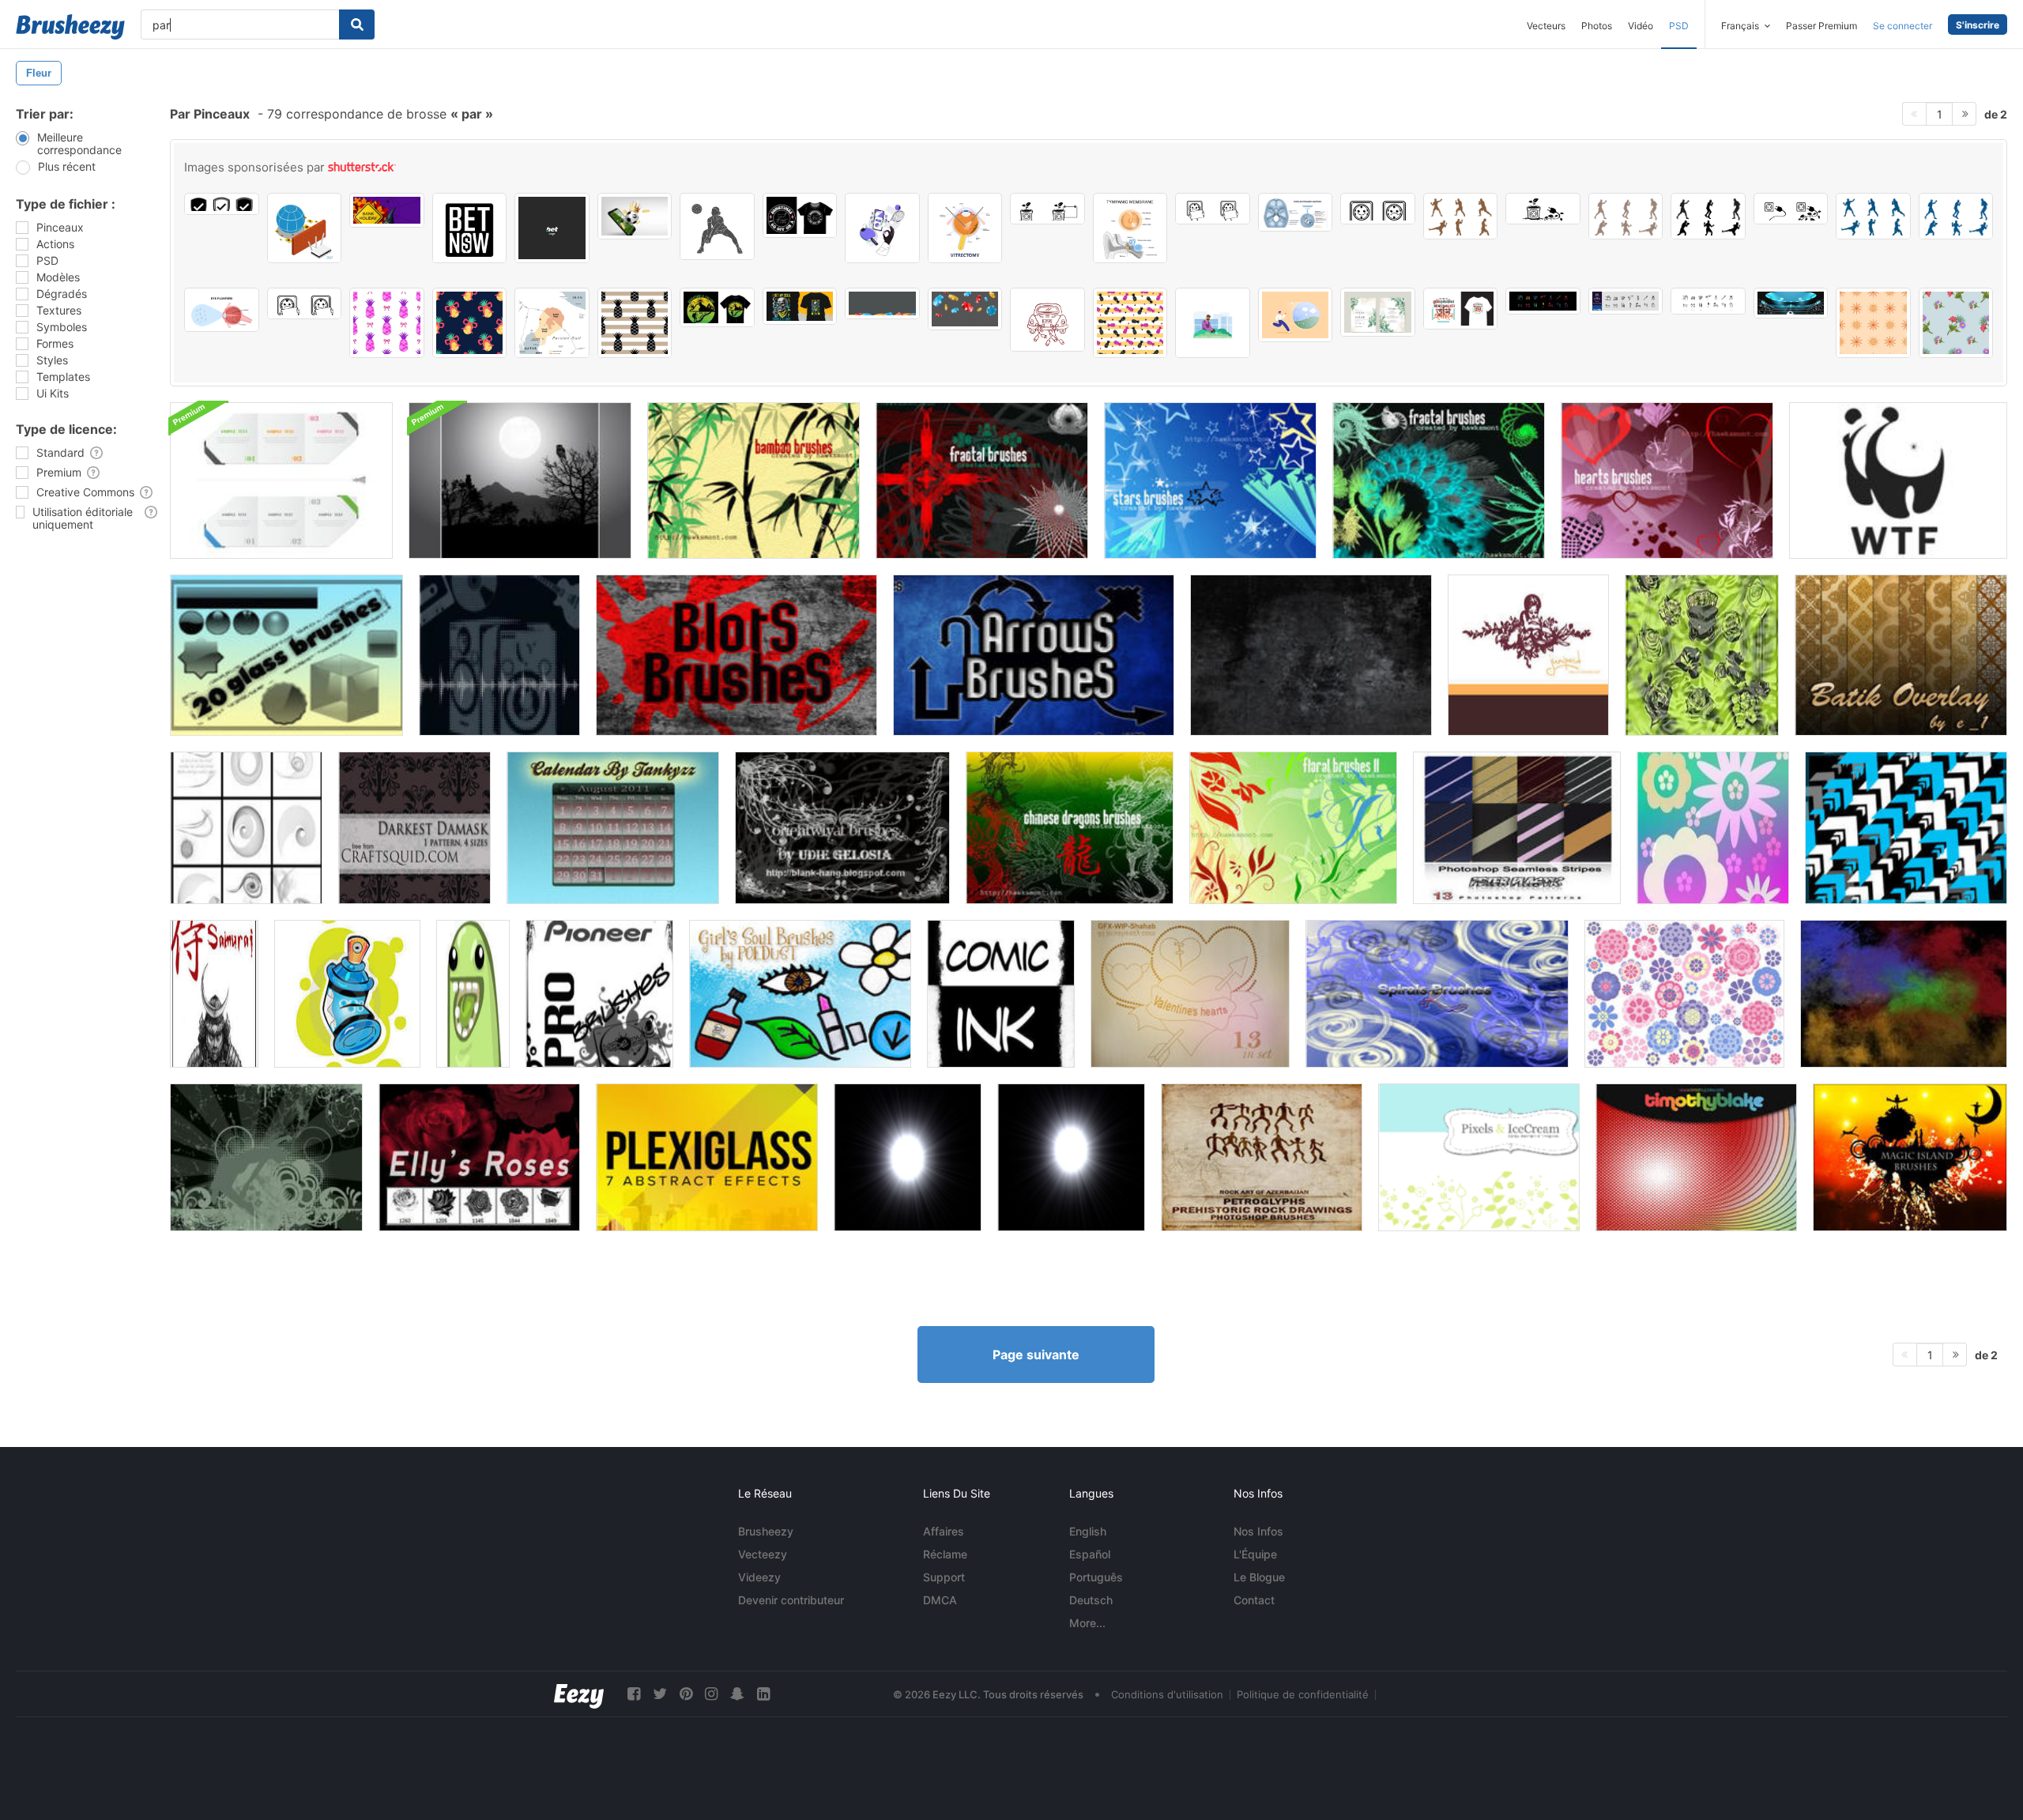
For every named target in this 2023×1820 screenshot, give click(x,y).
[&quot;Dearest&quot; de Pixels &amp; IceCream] (1528, 655)
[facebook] (634, 1694)
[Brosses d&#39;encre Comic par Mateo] (1001, 994)
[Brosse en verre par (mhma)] (286, 655)
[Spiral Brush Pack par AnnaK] (1437, 994)
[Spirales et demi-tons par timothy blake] (1696, 1157)
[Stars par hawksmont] (1210, 480)
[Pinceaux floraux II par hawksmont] (1293, 828)
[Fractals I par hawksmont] (1439, 480)
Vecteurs (1546, 26)
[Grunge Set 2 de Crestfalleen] (1904, 994)
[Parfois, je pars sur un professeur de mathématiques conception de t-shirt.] (800, 215)
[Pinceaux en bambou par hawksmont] (753, 480)
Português (1096, 1577)
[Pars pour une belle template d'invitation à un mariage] (1378, 312)
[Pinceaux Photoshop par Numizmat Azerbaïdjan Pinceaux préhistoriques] (1262, 1157)
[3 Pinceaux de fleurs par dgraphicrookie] (1713, 828)
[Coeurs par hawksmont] (1667, 480)
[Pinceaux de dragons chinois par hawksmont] (1070, 828)
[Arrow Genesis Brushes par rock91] (1906, 828)
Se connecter (1902, 26)
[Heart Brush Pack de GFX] (1190, 994)
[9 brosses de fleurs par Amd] (1684, 994)
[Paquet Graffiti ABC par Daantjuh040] (347, 994)
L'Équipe (1255, 1554)
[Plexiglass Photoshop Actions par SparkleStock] (707, 1157)
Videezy (759, 1577)
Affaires (944, 1531)
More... (1087, 1623)
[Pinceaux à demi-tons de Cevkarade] (499, 655)
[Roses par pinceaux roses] (1702, 655)
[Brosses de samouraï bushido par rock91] (214, 994)
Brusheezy (766, 1531)
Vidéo (1641, 26)
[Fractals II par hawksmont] (982, 480)
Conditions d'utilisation (1167, 1694)
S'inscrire (1978, 25)
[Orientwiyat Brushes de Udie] (842, 828)
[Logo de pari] (552, 228)
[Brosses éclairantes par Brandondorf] (908, 1157)
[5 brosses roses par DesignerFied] (479, 1157)
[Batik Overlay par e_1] (1901, 655)
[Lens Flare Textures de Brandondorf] (1071, 1157)
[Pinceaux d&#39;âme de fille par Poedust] (800, 994)
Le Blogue (1259, 1577)
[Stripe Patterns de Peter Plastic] (1517, 828)
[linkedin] (763, 1694)
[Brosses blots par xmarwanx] (736, 655)
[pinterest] (686, 1694)
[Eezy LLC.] (579, 1694)
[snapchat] (737, 1694)
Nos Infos (1258, 1531)
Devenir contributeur (791, 1600)
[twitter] (660, 1694)
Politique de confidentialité (1303, 1694)
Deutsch (1091, 1600)
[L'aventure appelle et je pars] (717, 307)
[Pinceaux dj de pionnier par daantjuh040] (599, 994)
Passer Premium (1821, 26)
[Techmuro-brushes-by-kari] (246, 828)
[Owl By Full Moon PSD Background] (520, 480)
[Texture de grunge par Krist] (1311, 655)
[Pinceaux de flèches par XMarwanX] (1034, 655)
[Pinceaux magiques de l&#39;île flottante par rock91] (1910, 1157)
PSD (1679, 26)
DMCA (940, 1600)
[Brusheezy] (70, 27)
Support (944, 1577)
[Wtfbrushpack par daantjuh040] (1898, 480)
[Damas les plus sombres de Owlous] (414, 828)
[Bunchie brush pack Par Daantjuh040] (473, 994)
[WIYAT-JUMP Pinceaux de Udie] (266, 1157)
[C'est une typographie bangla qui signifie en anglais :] (1461, 309)
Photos (1597, 26)
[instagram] (711, 1694)
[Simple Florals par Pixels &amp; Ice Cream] (1479, 1157)
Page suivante (1036, 1355)
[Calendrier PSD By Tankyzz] (613, 828)
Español (1090, 1554)
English (1088, 1531)
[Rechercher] (357, 24)
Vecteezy (763, 1554)
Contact (1254, 1600)
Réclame (945, 1554)
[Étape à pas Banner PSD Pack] (281, 480)
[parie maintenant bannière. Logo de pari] (470, 228)
